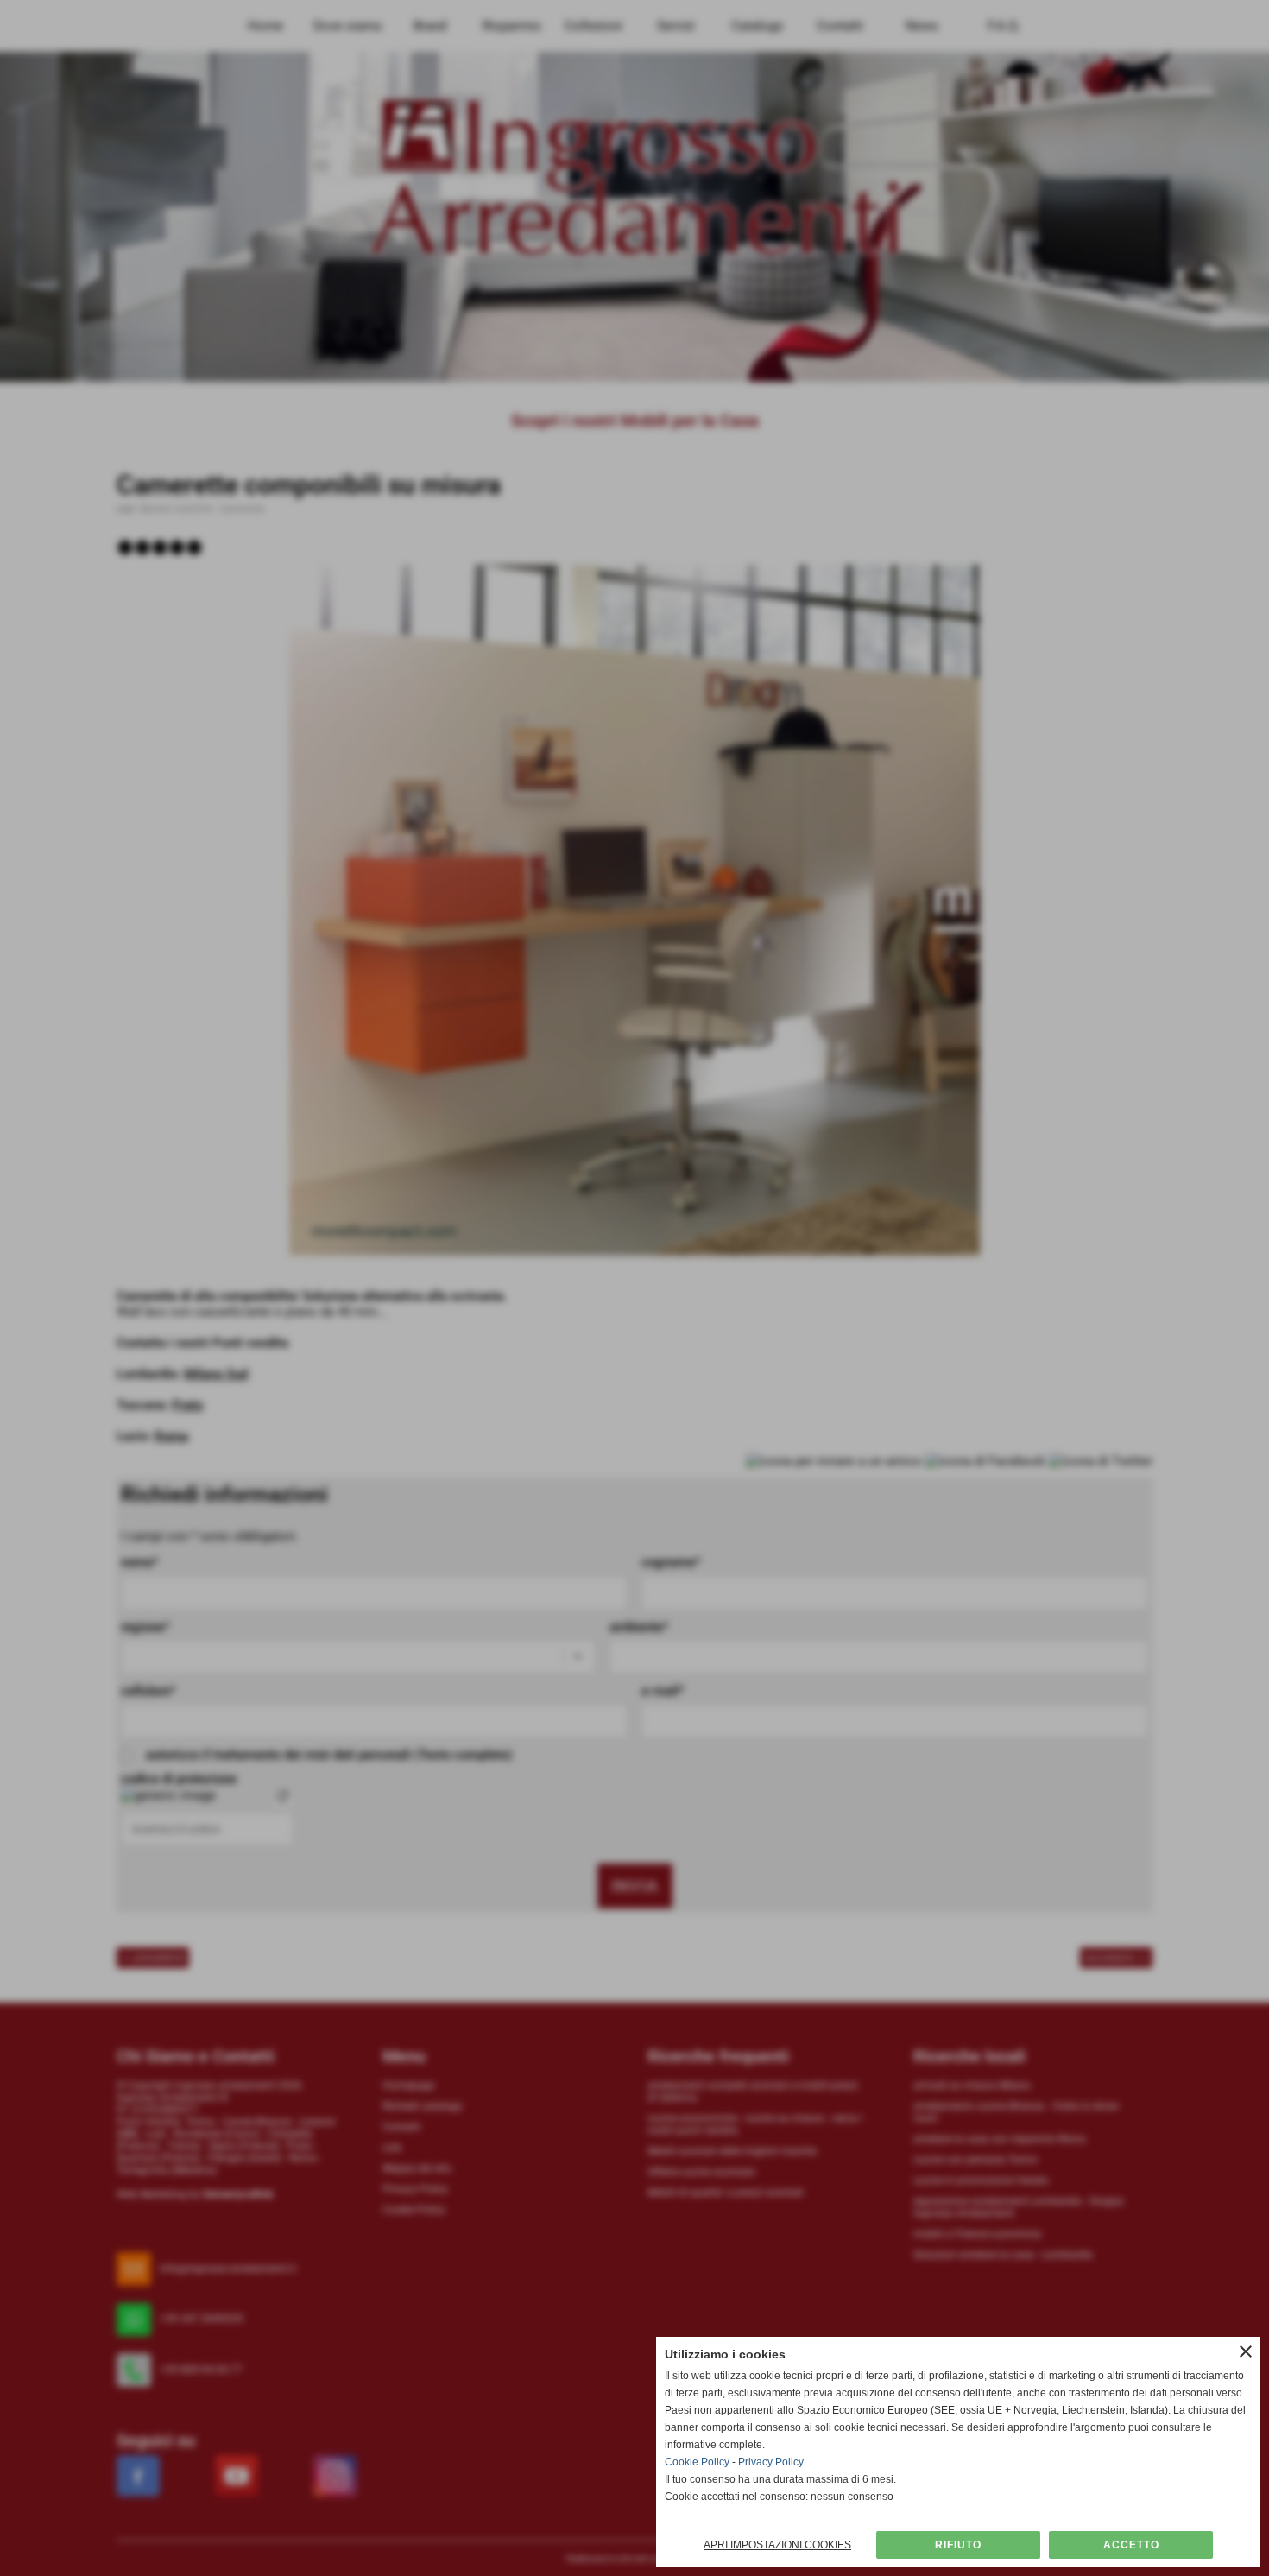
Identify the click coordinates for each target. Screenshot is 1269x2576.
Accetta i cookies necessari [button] (958, 2545)
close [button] (1246, 2351)
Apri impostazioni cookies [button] (777, 2545)
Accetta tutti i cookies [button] (1131, 2545)
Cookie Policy (697, 2462)
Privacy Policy (771, 2462)
